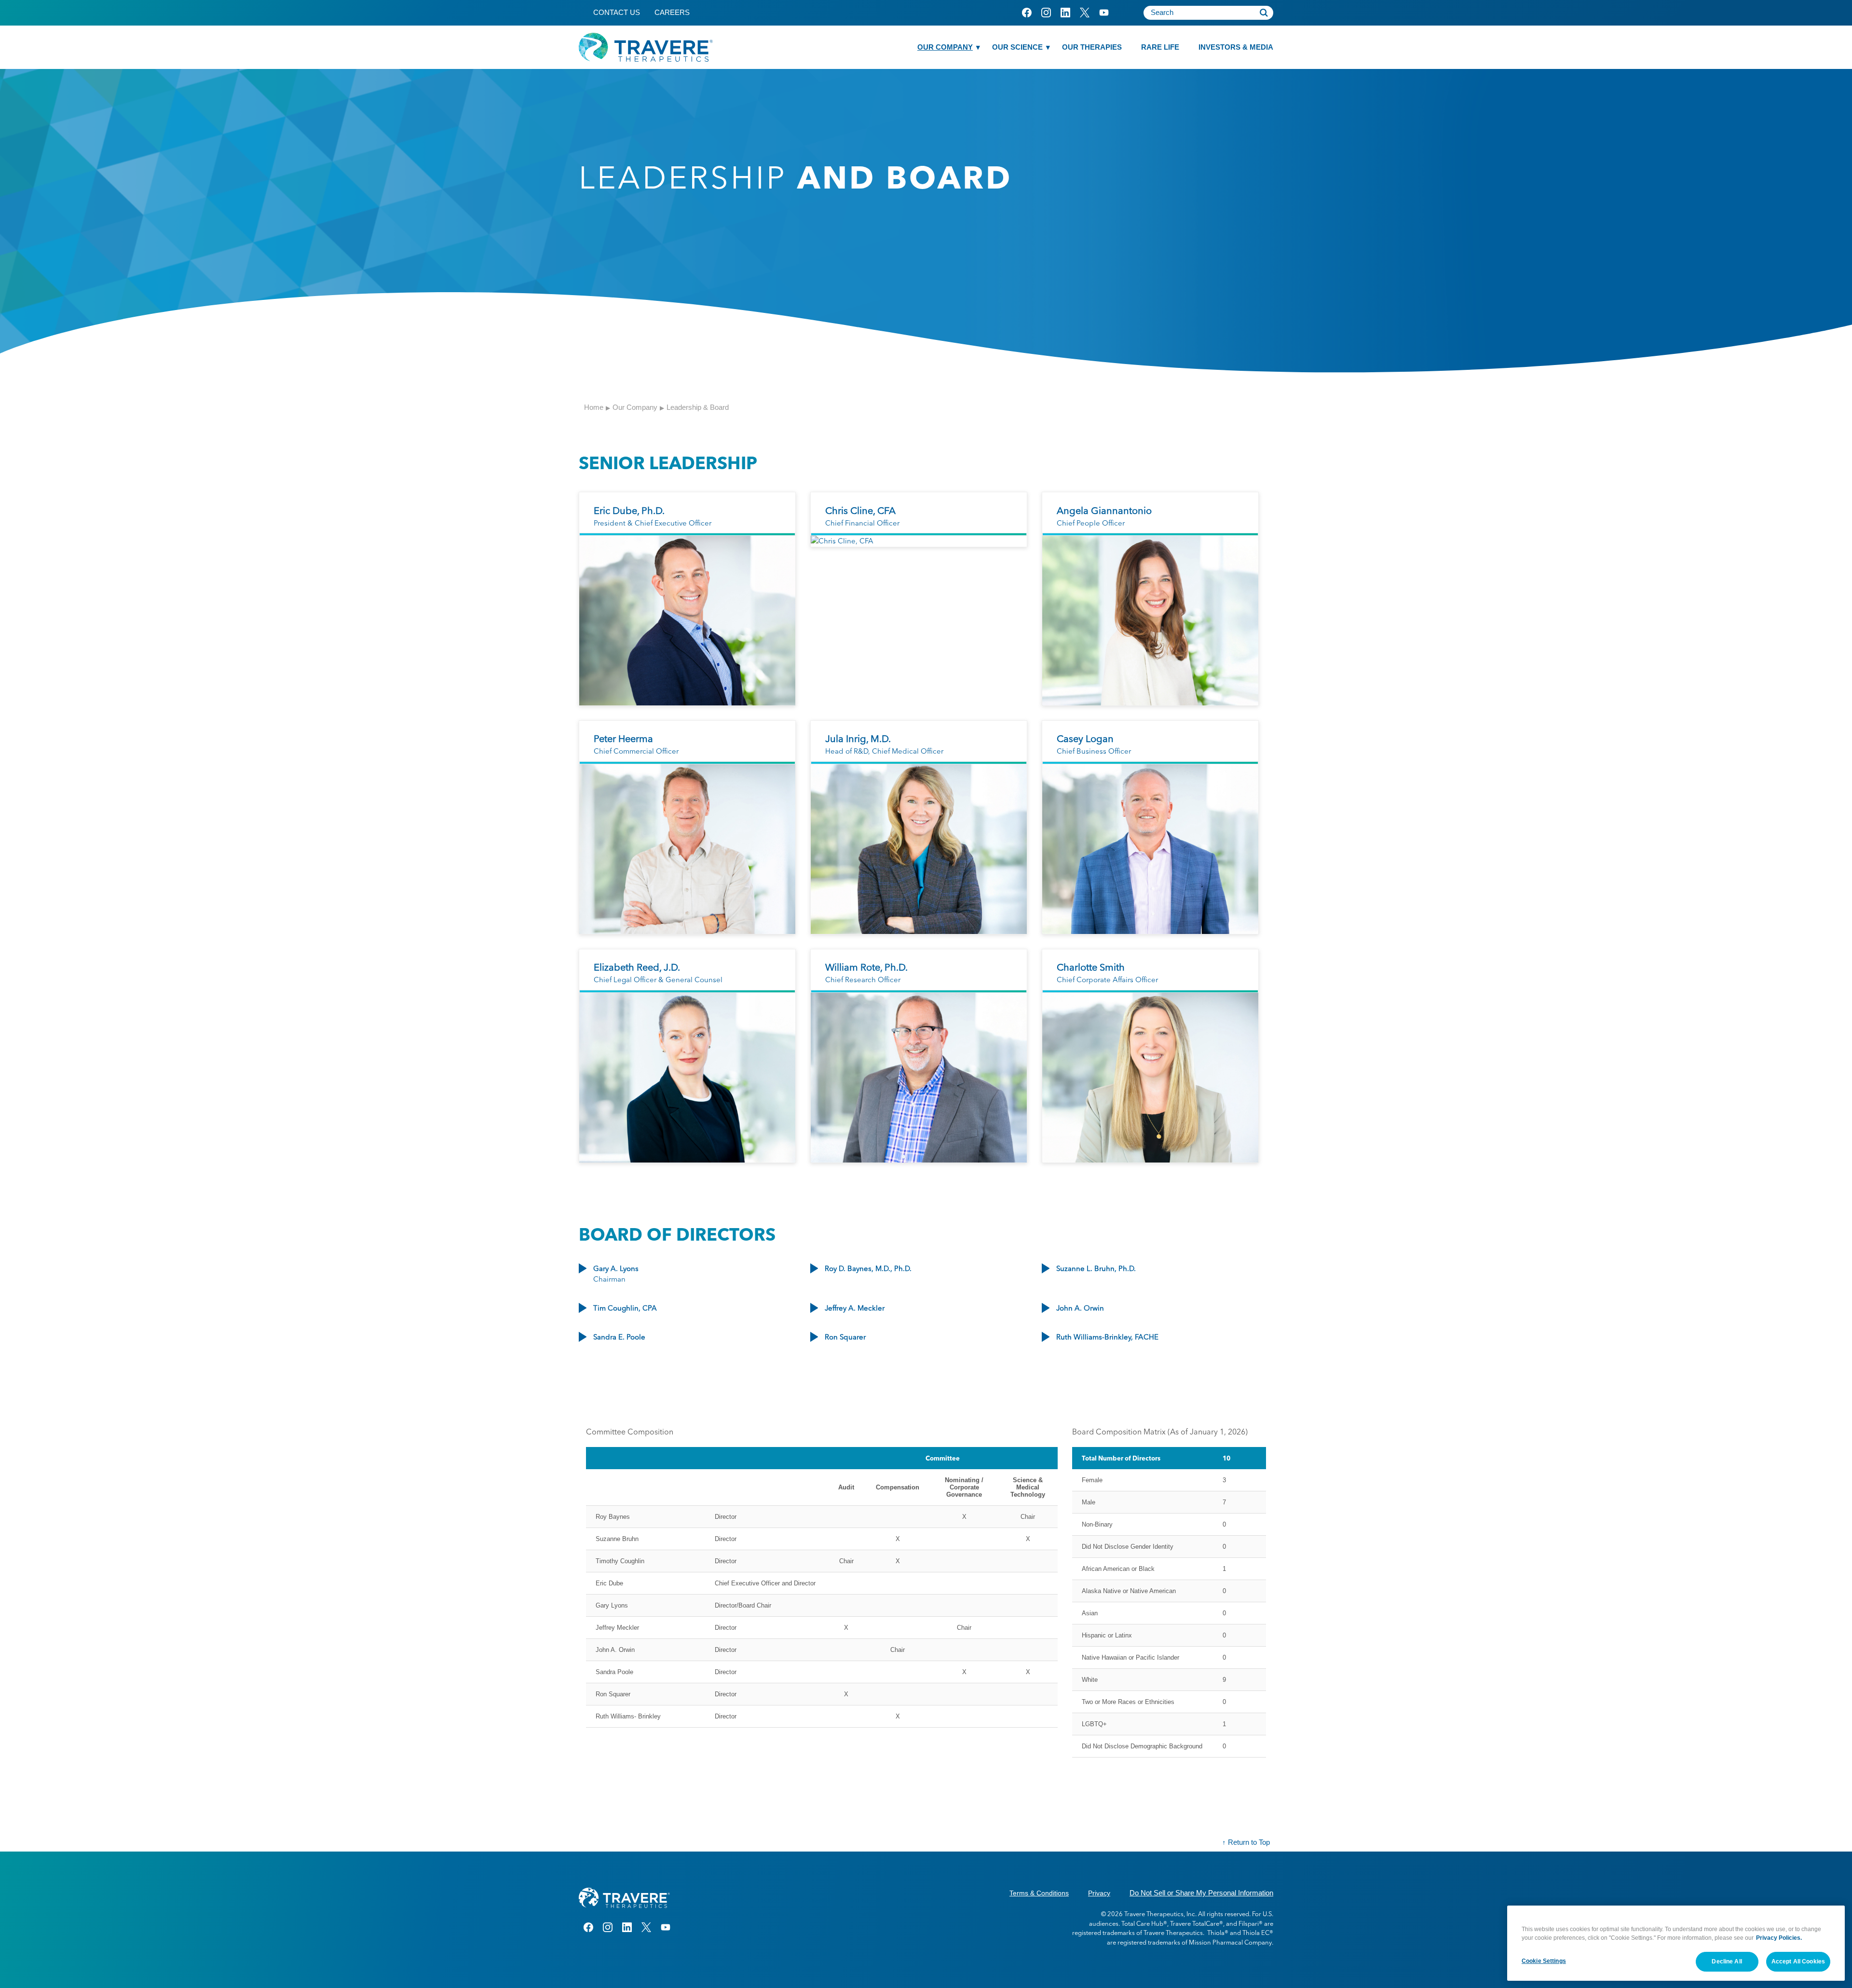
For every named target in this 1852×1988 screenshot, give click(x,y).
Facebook (1027, 13)
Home (594, 407)
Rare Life (1160, 47)
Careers (672, 12)
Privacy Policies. (1779, 1938)
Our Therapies (1092, 47)
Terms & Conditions (1039, 1893)
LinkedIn (1065, 13)
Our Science (1017, 47)
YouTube (1104, 13)
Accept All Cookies (1798, 1961)
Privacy (1099, 1893)
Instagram (1046, 13)
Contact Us (617, 12)
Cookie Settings (1544, 1961)
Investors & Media (1236, 47)
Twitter (1084, 13)
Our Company (945, 47)
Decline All (1727, 1961)
